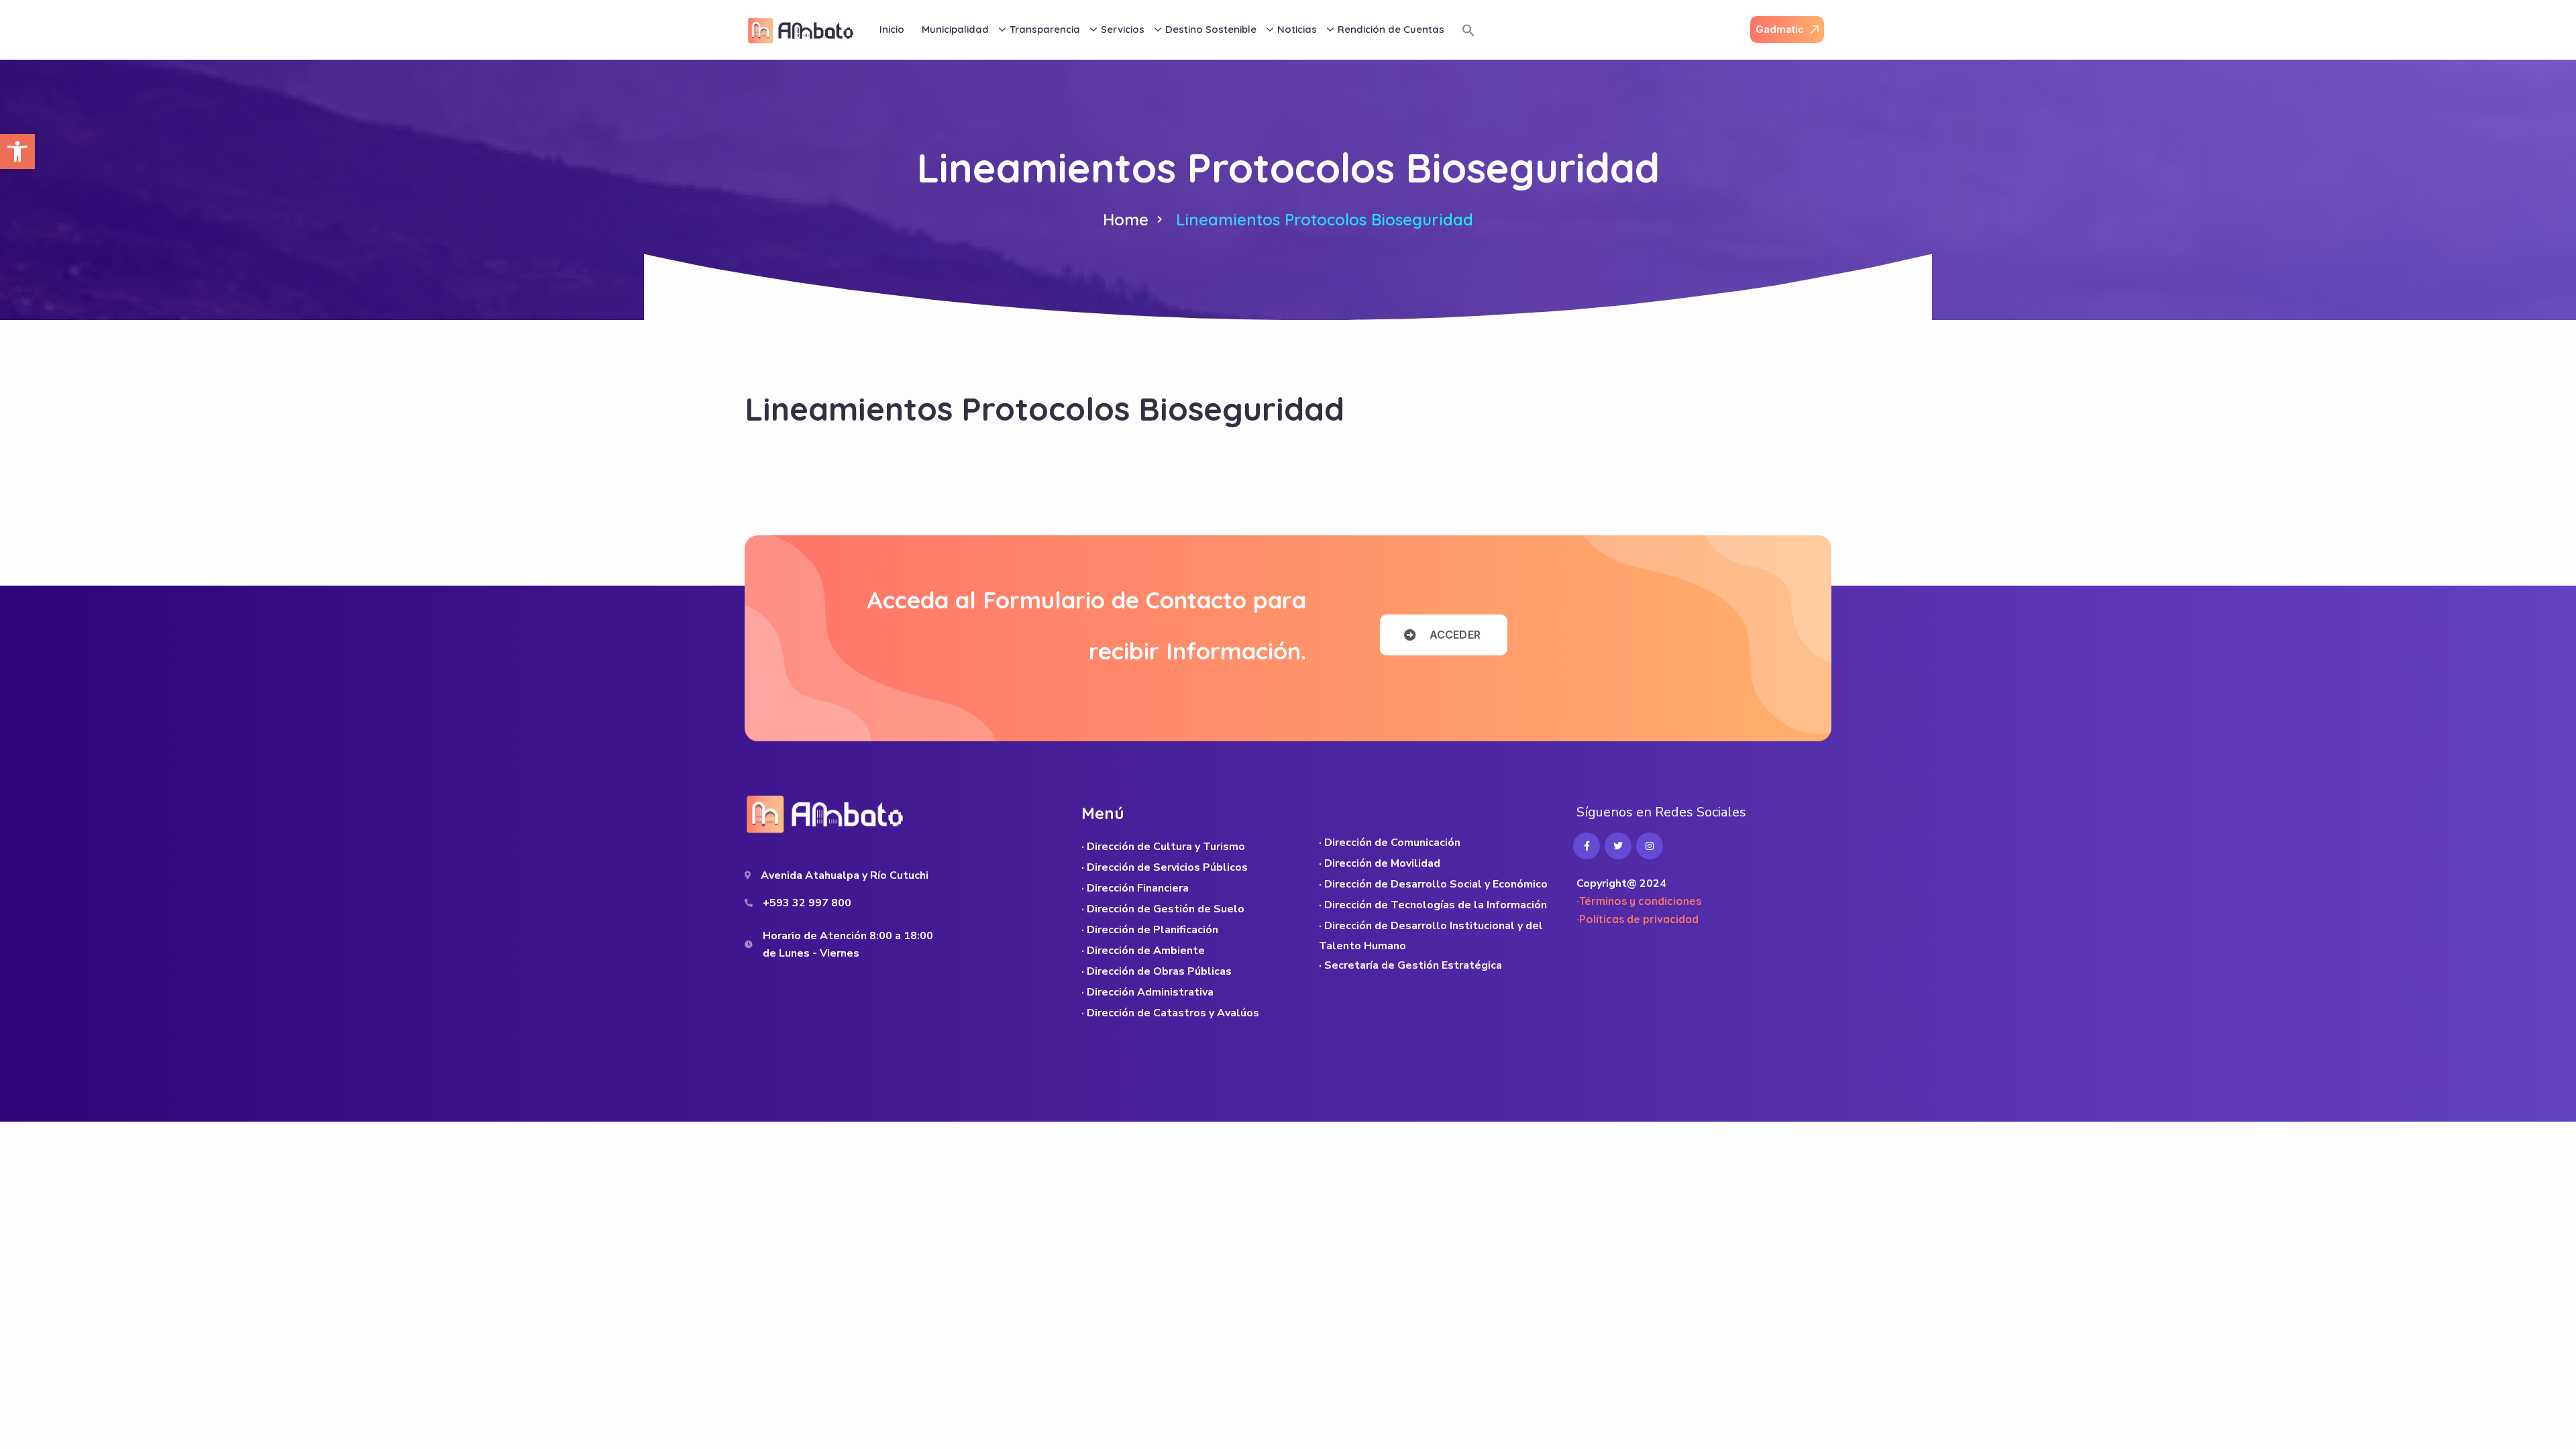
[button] (17, 152)
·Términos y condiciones (1639, 901)
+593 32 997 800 (807, 903)
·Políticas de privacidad (1638, 919)
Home (1126, 219)
